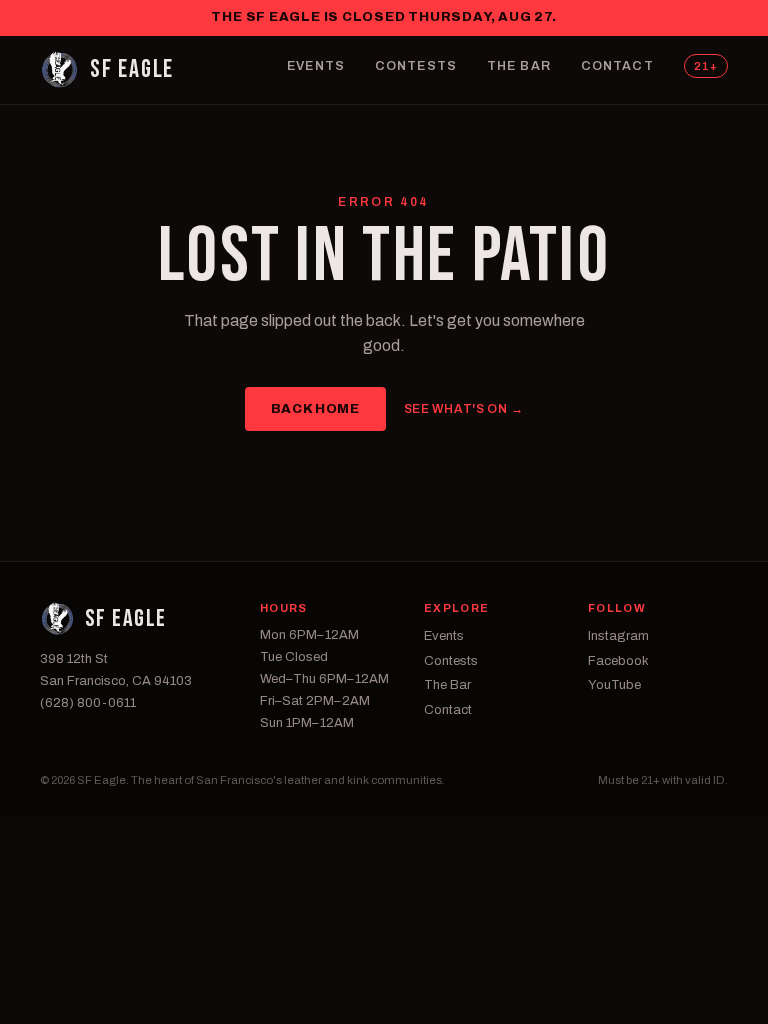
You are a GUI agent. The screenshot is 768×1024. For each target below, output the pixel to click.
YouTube (614, 685)
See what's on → (464, 409)
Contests (416, 66)
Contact (617, 66)
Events (316, 66)
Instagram (618, 636)
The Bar (519, 66)
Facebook (618, 661)
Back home (315, 409)
